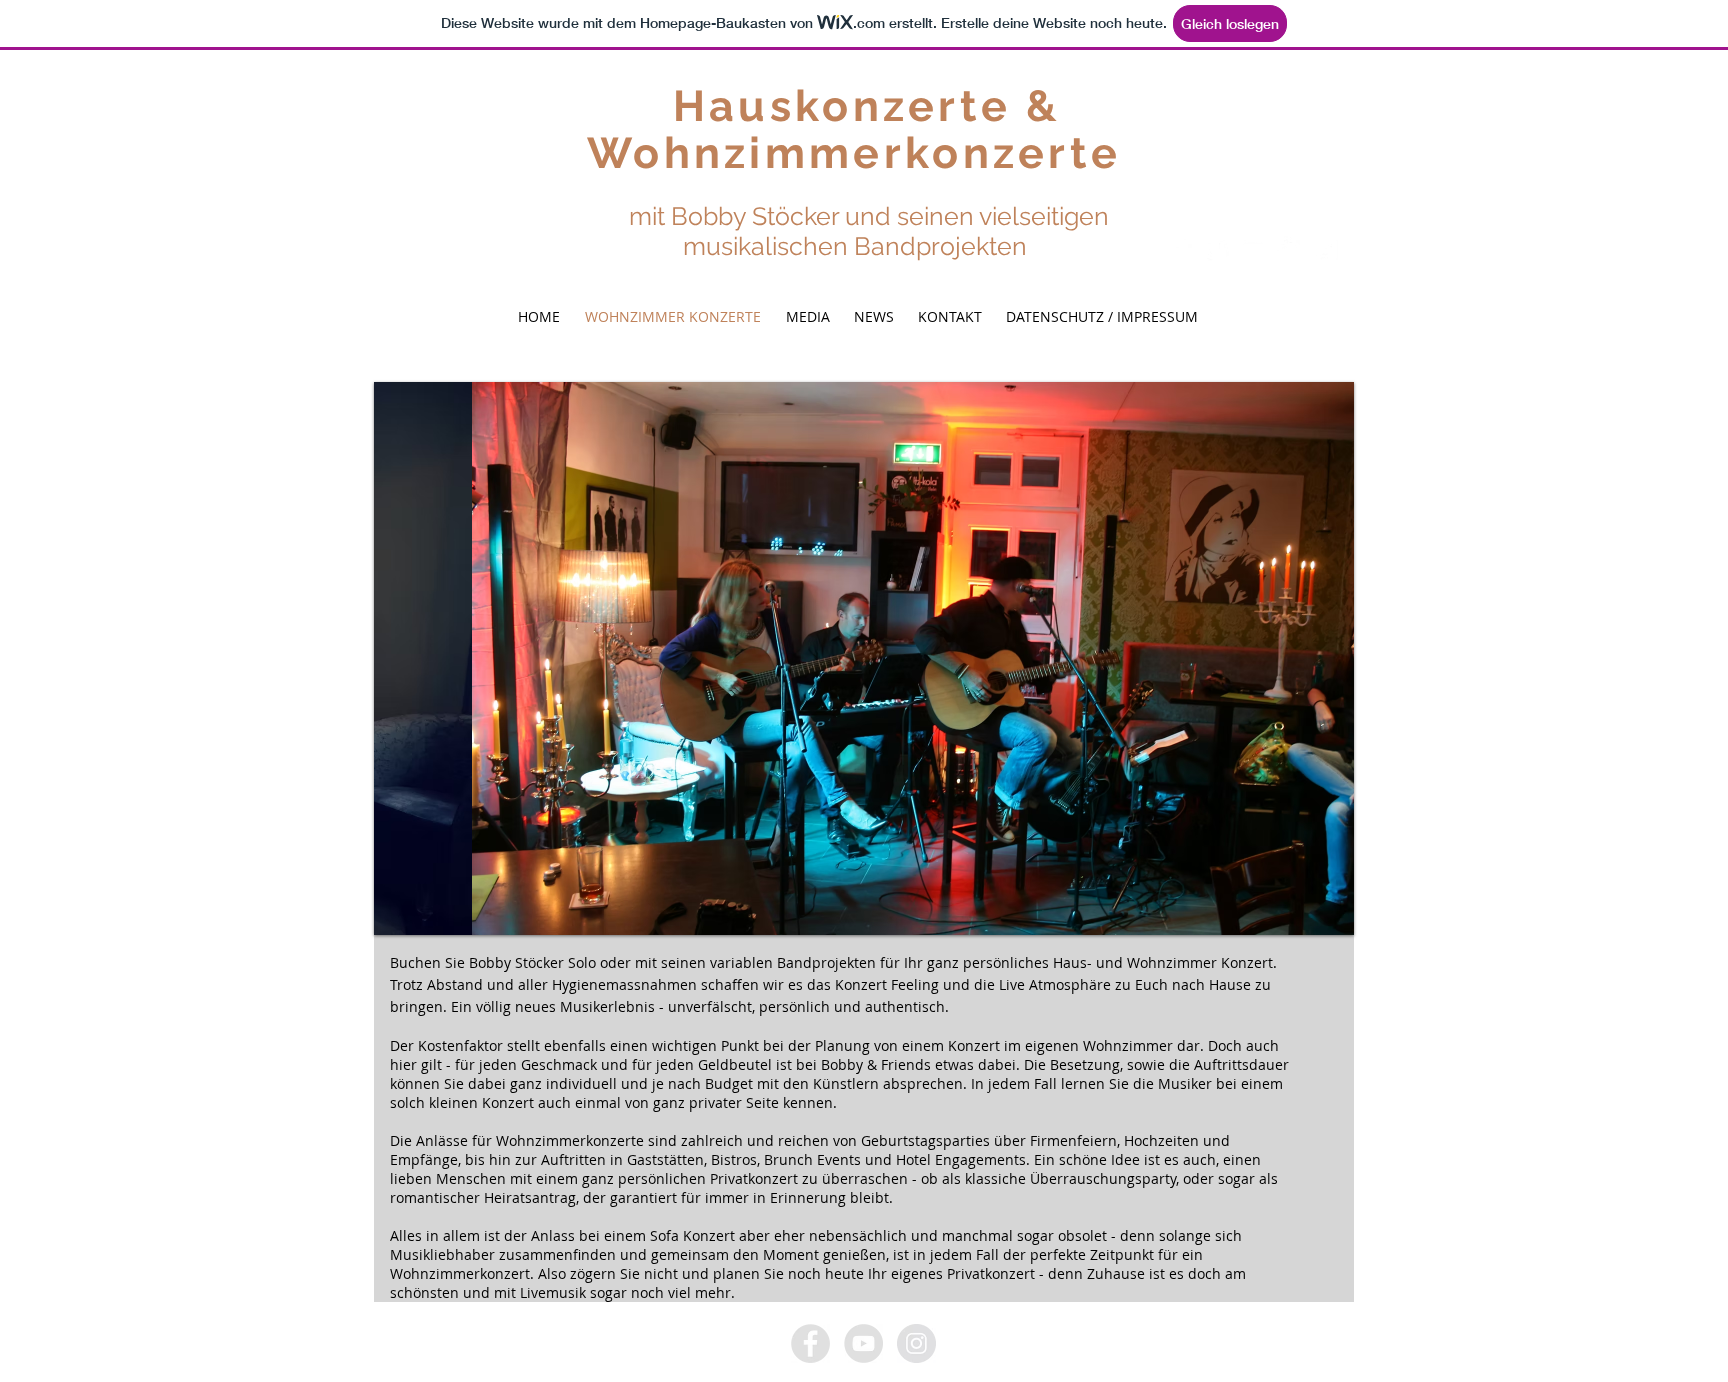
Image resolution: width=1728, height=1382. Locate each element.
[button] (864, 658)
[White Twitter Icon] (1217, 249)
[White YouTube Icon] (1253, 249)
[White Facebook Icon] (1181, 249)
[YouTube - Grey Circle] (863, 1343)
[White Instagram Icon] (1325, 249)
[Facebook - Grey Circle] (810, 1343)
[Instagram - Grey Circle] (916, 1343)
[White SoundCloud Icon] (1289, 249)
